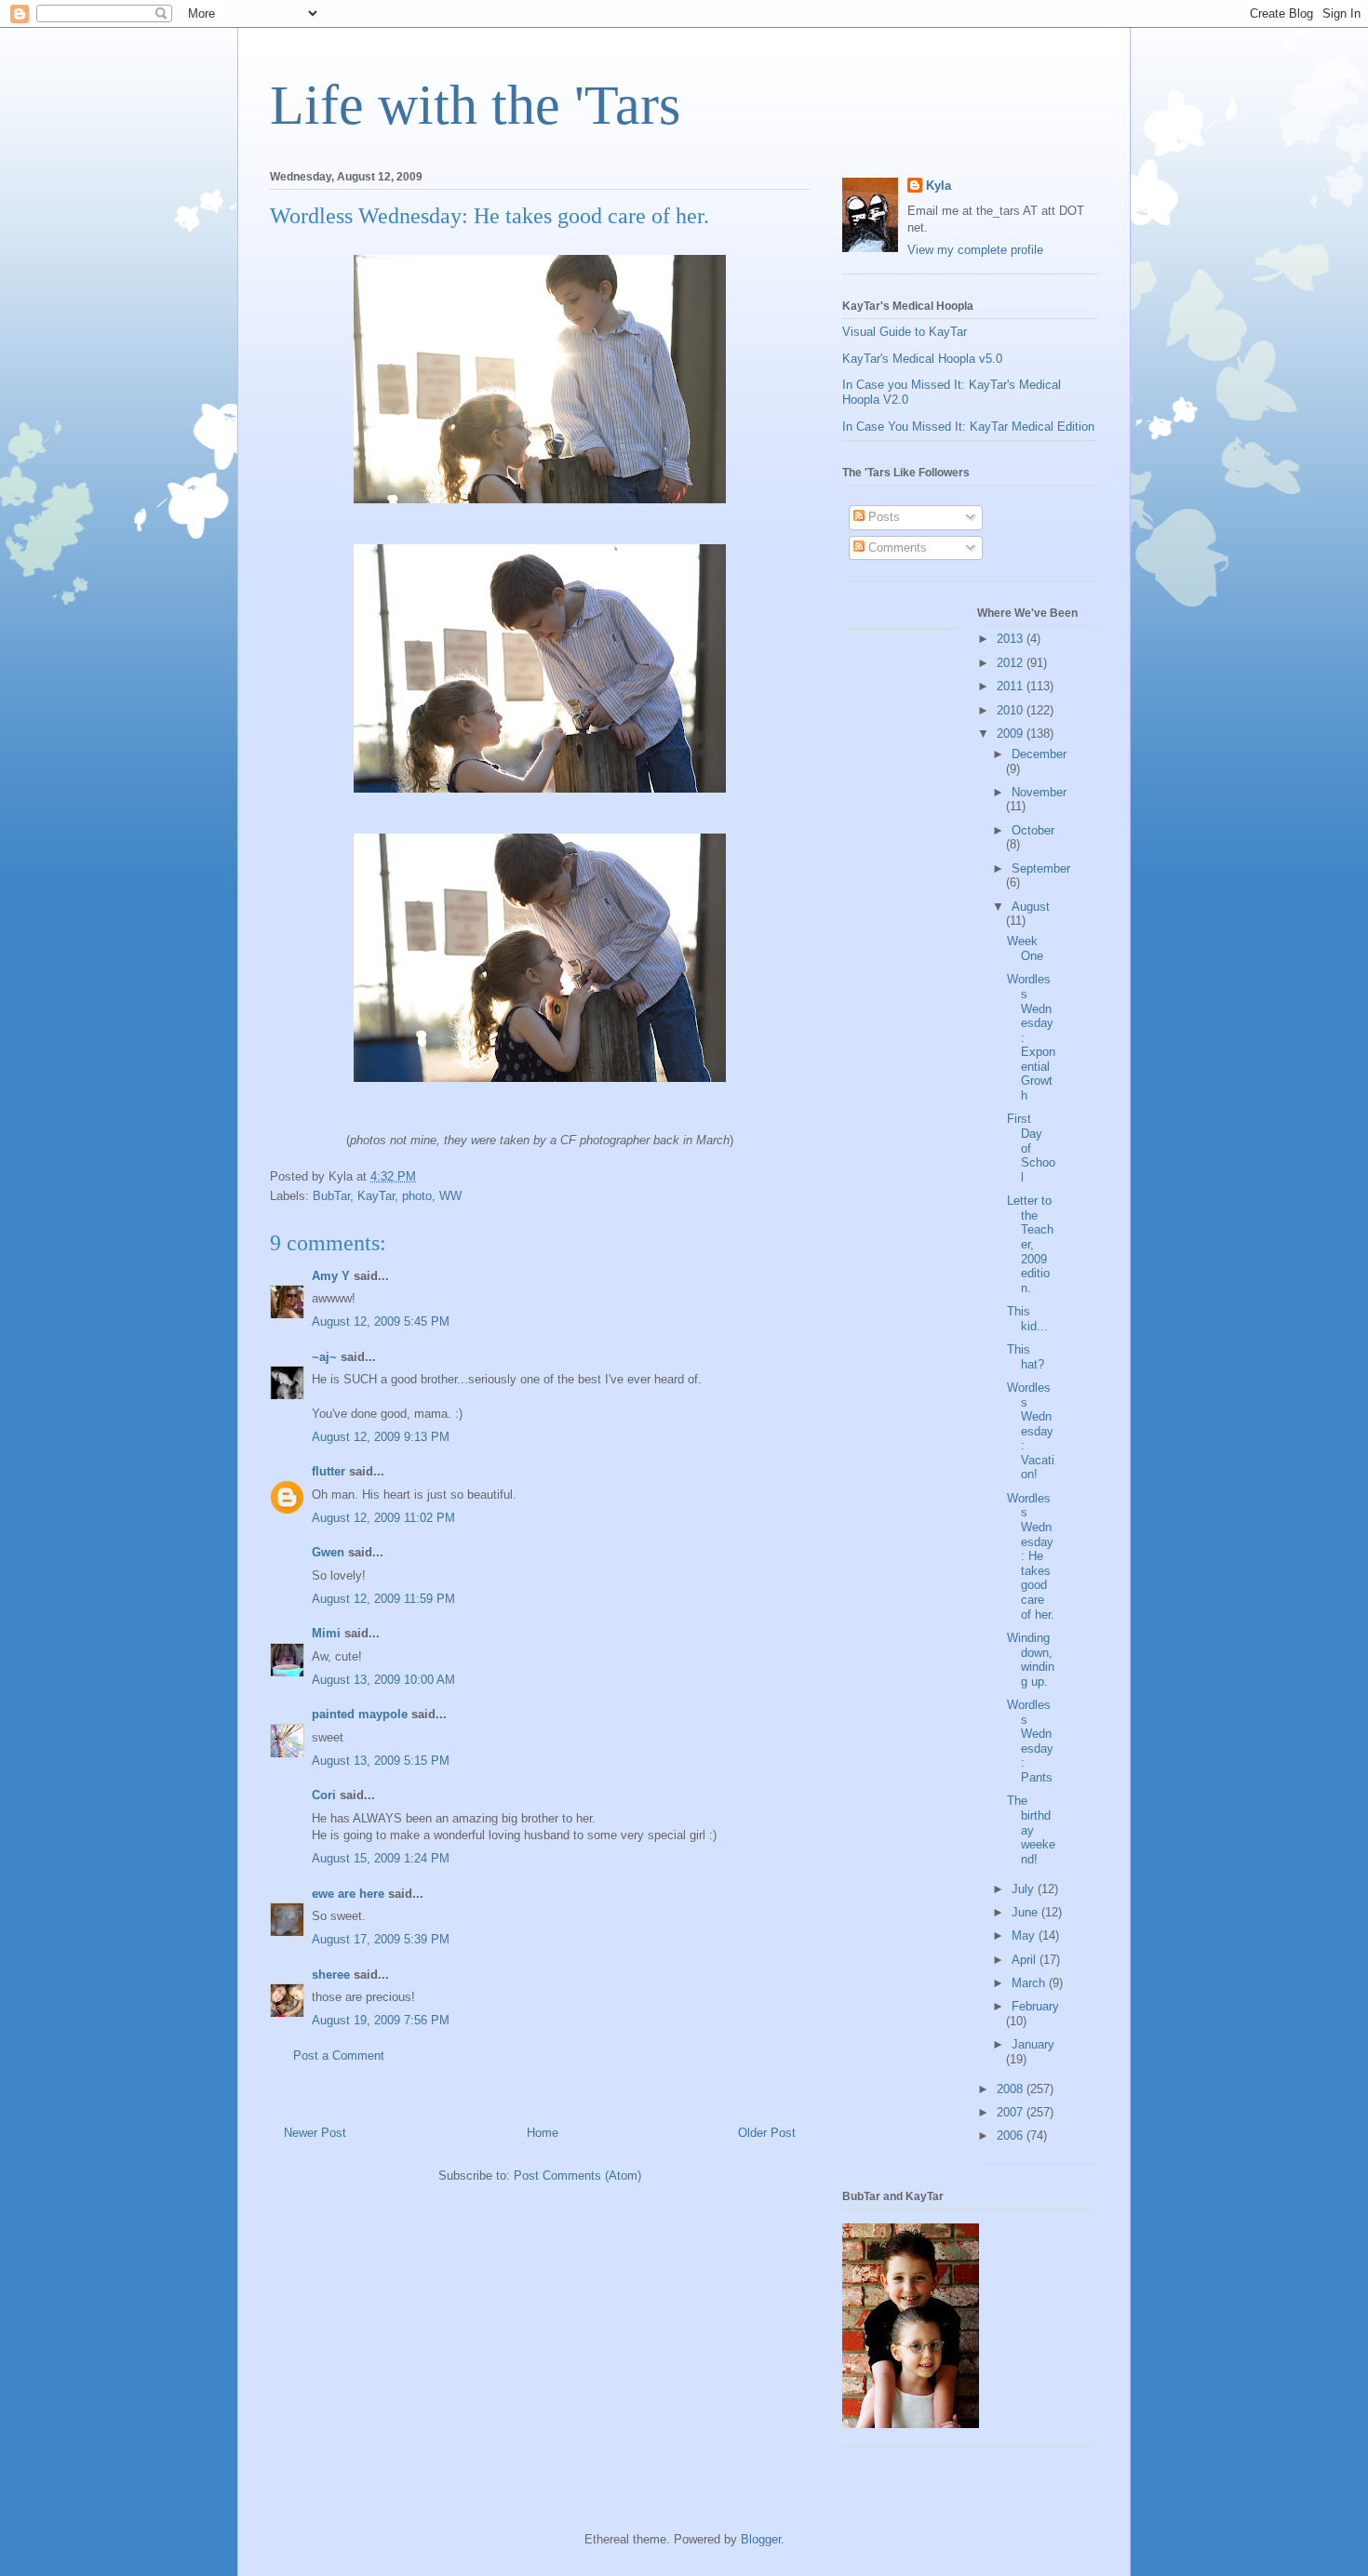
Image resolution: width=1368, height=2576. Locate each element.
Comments (896, 547)
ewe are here (348, 1894)
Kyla (939, 186)
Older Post (767, 2133)
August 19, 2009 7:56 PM (381, 2020)
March (1030, 1983)
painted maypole (360, 1714)
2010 (1012, 710)
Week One (1025, 948)
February (1035, 2006)
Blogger (761, 2539)
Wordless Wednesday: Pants (1030, 1741)
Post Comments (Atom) (577, 2176)
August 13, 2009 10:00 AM (383, 1680)
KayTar (376, 1196)
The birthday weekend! (1031, 1829)
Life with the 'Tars (475, 105)
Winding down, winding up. (1031, 1660)
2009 (1012, 734)
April (1026, 1960)
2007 (1012, 2112)
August (1031, 907)
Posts (882, 517)
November (1039, 792)
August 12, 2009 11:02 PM (383, 1518)
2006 (1012, 2136)
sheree (331, 1975)
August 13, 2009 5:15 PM (381, 1761)
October (1033, 830)
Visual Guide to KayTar (905, 332)
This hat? (1026, 1357)
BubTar (331, 1196)
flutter (329, 1471)
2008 (1012, 2089)
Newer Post (315, 2133)
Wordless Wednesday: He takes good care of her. (1031, 1556)
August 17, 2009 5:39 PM (381, 1939)
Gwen (328, 1552)
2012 (1012, 663)
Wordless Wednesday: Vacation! (1031, 1431)
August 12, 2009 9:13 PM (381, 1437)
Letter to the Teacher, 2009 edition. (1030, 1244)
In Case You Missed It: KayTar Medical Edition (968, 427)
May (1025, 1935)
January (1033, 2044)
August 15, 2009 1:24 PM (381, 1858)
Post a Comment (339, 2055)
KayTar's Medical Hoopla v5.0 (922, 359)
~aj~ (324, 1357)
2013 (1012, 639)
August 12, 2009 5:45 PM (381, 1321)
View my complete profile (975, 250)
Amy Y (331, 1276)
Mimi (326, 1633)
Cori (324, 1795)
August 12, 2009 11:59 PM (383, 1599)
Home (543, 2133)
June (1026, 1912)
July (1025, 1889)
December (1039, 754)
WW (450, 1196)
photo (417, 1196)
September (1041, 868)
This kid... (1027, 1319)
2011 (1012, 686)
